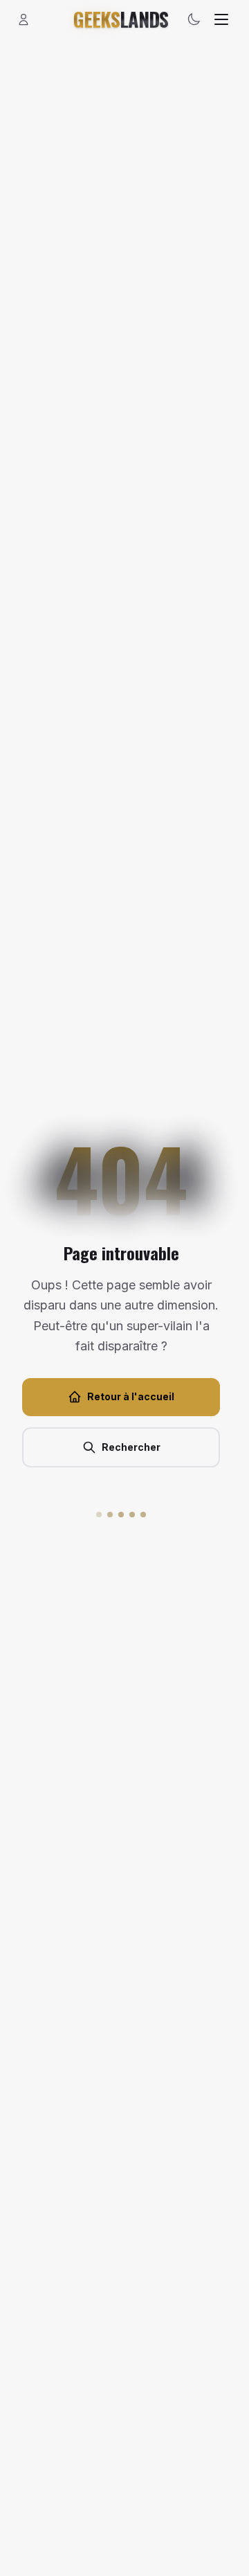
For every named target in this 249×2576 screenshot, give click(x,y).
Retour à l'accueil (131, 1396)
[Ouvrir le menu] (221, 19)
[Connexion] (24, 19)
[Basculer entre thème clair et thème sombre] (194, 19)
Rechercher (131, 1447)
